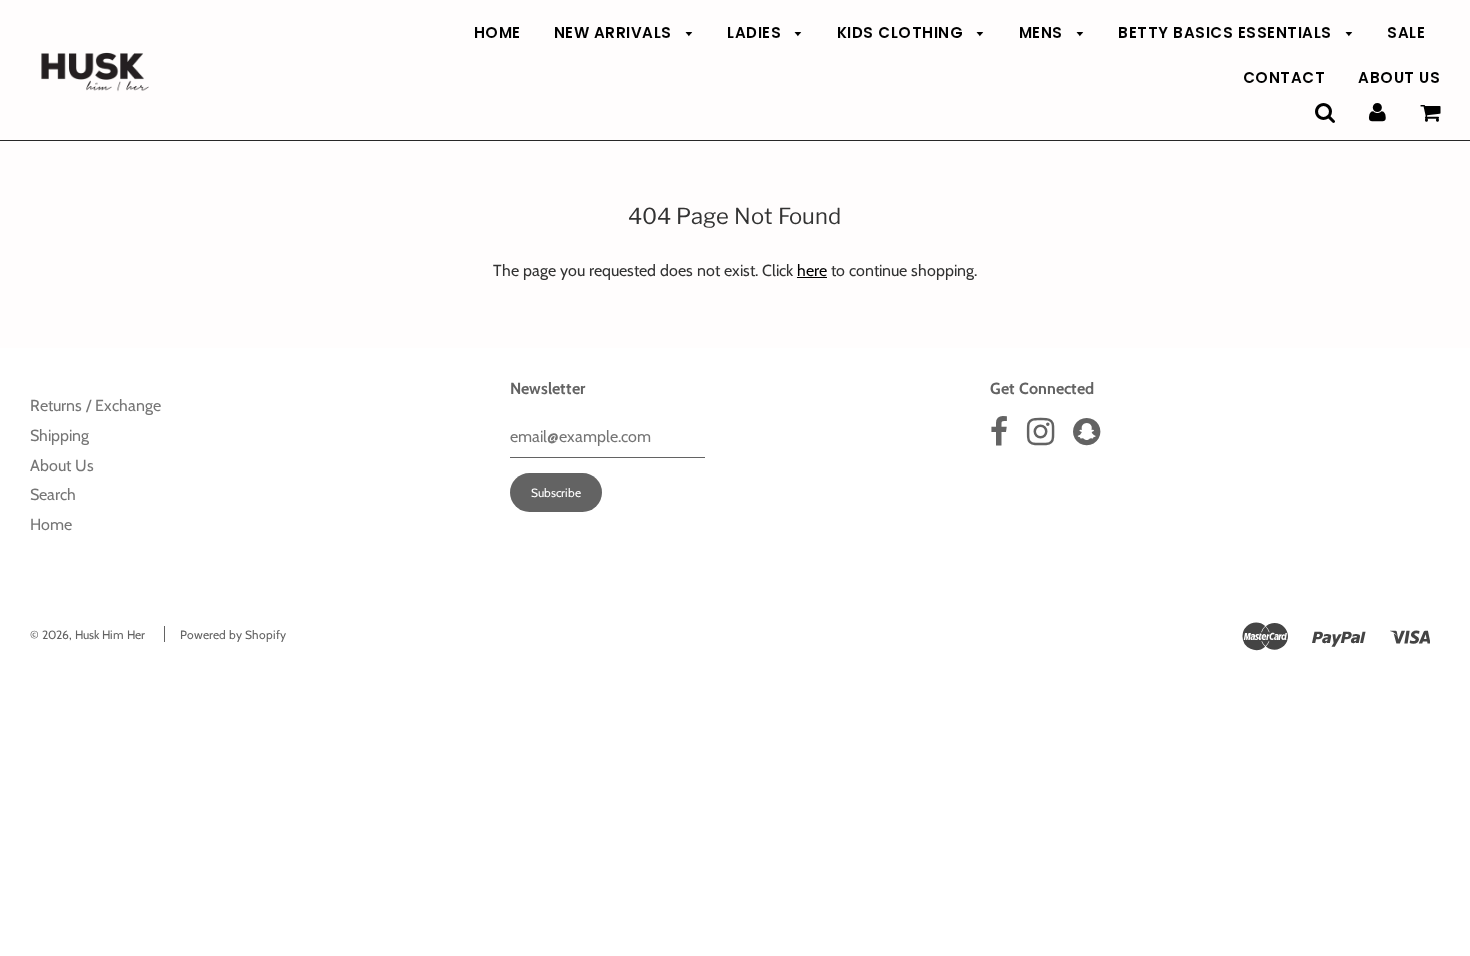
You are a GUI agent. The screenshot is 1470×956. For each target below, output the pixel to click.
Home (51, 524)
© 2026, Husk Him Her (87, 634)
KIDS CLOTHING (902, 32)
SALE (1406, 32)
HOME (497, 32)
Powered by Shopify (233, 634)
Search (53, 494)
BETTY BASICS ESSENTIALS (1227, 32)
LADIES (756, 32)
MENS (1043, 32)
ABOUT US (1399, 77)
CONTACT (1284, 77)
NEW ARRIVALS (615, 32)
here (812, 270)
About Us (62, 465)
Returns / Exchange (95, 405)
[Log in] (1377, 112)
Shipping (59, 435)
